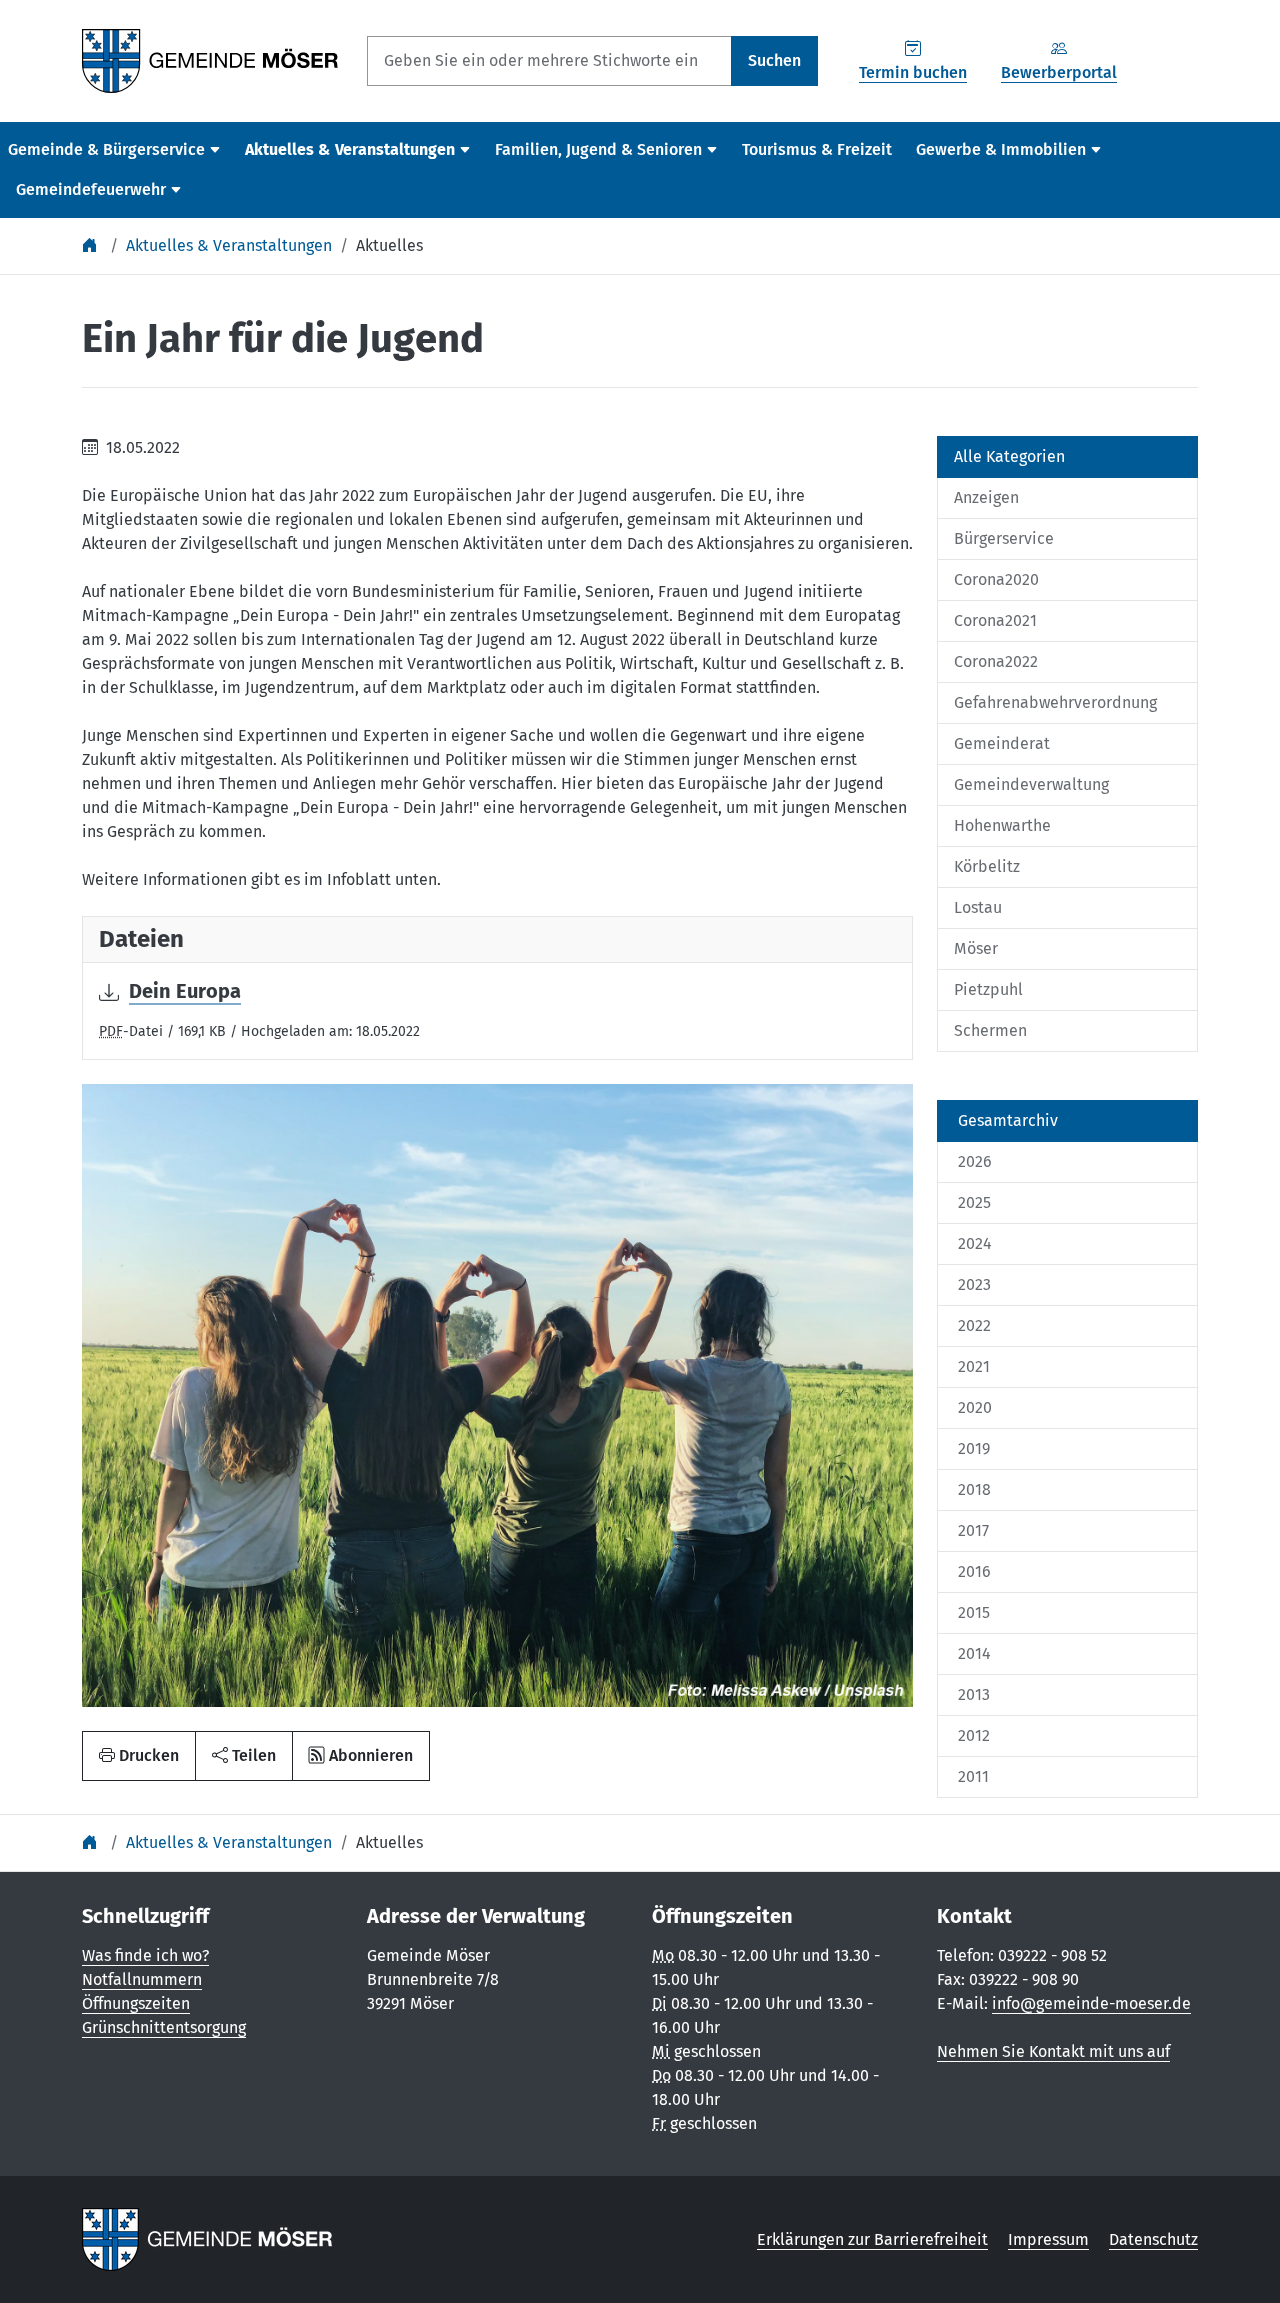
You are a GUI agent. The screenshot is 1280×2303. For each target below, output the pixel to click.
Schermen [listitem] (990, 1030)
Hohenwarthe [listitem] (1002, 825)
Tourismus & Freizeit (817, 149)
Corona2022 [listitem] (996, 661)
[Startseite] (92, 245)
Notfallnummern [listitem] (142, 1979)
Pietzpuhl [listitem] (988, 989)
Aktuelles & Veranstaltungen (229, 245)
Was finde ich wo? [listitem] (145, 1955)
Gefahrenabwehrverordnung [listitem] (1055, 702)
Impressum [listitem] (1048, 2239)
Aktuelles (389, 245)
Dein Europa (185, 991)
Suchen (774, 60)
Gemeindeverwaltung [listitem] (1031, 784)
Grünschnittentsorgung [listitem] (164, 2027)
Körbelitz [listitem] (987, 866)
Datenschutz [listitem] (1153, 2239)
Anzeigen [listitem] (986, 497)
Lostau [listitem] (978, 907)
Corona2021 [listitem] (995, 620)
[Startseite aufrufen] (210, 59)
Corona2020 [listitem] (996, 579)
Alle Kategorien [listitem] (1009, 456)
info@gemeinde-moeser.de (1091, 2003)
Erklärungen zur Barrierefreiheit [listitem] (872, 2239)
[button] (244, 1756)
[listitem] (1067, 1121)
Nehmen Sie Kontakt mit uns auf (1053, 2051)
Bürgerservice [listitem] (1004, 538)
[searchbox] (549, 61)
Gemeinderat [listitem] (1002, 743)
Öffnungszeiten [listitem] (136, 2003)
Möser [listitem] (976, 948)
